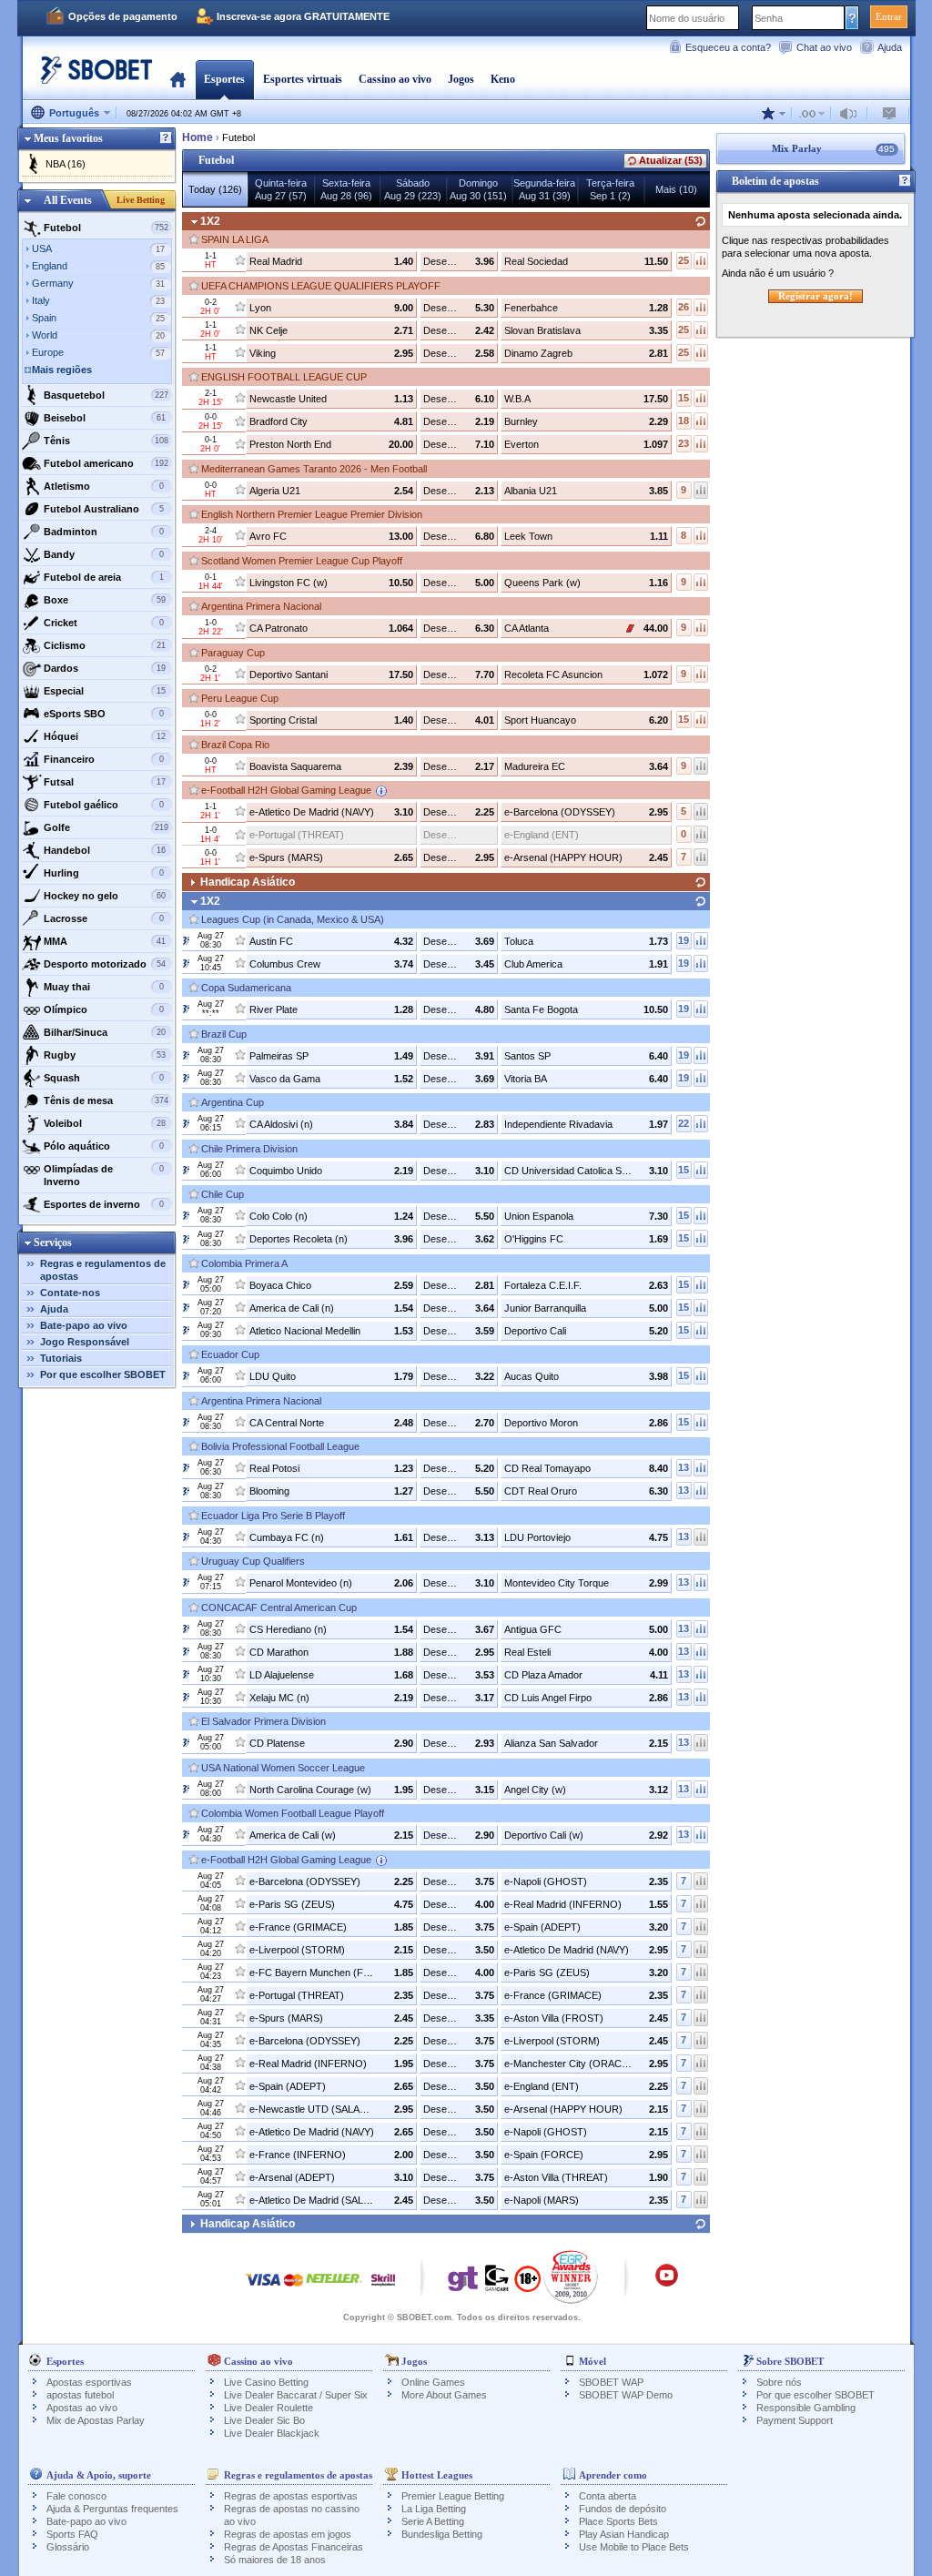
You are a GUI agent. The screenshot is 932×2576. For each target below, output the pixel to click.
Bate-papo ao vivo (84, 1325)
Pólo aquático (104, 1146)
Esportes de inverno (104, 1204)
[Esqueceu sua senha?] (852, 17)
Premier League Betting (453, 2496)
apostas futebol (80, 2395)
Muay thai (104, 987)
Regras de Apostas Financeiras (294, 2547)
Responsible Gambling (806, 2408)
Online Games (433, 2382)
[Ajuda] (166, 138)
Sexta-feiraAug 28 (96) (346, 189)
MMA (105, 941)
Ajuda (890, 47)
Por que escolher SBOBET (103, 1374)
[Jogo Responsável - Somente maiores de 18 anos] (527, 2285)
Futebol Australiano (104, 509)
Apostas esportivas (89, 2382)
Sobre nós (779, 2382)
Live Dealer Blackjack (272, 2433)
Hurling (104, 873)
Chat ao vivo (824, 47)
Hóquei (105, 736)
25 (684, 260)
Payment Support (795, 2420)
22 (684, 1123)
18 (684, 421)
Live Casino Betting (266, 2382)
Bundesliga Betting (442, 2534)
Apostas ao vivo (82, 2408)
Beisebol (105, 418)
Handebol (105, 850)
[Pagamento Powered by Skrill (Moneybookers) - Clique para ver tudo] (383, 2289)
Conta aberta (608, 2496)
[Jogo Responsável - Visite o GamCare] (497, 2283)
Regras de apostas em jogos (288, 2534)
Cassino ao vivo (395, 79)
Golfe (106, 827)
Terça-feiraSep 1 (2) (610, 189)
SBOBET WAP (611, 2382)
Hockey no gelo (105, 896)
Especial (105, 691)
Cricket (104, 623)
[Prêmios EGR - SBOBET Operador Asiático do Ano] (571, 2277)
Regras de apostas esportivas (291, 2496)
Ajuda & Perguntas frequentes (112, 2509)
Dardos (105, 668)
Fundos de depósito (623, 2509)
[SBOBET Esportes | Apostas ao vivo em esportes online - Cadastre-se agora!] (91, 77)
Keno (503, 79)
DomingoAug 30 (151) (478, 189)
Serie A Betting (433, 2521)
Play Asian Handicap (624, 2534)
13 (684, 1467)
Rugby (105, 1055)
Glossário (68, 2547)
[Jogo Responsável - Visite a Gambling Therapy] (463, 2283)
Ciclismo (105, 645)
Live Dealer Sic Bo (264, 2420)
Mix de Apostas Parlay (96, 2420)
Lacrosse (104, 918)
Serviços (53, 1242)
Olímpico (104, 1009)
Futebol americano (106, 463)
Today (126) (215, 189)
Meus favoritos (68, 138)
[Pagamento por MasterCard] (294, 2289)
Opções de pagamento (123, 16)
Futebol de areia (104, 577)
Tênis (106, 441)
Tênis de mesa (106, 1100)
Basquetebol (106, 395)
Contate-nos (70, 1293)
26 (684, 307)
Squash (104, 1078)
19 (684, 940)
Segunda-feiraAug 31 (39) (544, 189)
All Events (68, 200)
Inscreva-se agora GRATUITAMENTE (303, 16)
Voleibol (105, 1123)
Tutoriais (61, 1358)
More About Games (444, 2395)
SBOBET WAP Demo (626, 2395)
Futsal (105, 782)
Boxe (105, 600)
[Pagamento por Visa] (263, 2289)
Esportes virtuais (303, 79)
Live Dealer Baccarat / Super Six (296, 2395)
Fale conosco (76, 2496)
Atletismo (104, 486)
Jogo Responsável (85, 1342)
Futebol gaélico (104, 805)
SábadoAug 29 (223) (413, 189)
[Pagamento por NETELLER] (334, 2289)
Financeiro (104, 759)
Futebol (106, 228)
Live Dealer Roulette (268, 2408)
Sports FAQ (72, 2534)
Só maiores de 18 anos (275, 2560)
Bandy (104, 554)
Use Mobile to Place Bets (634, 2547)
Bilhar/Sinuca (105, 1032)
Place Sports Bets (618, 2521)
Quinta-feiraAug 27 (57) (281, 189)
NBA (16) (66, 164)
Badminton (104, 532)
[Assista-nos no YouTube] (667, 2284)
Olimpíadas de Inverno (104, 1175)
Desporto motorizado (105, 964)
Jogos (461, 79)
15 (684, 398)
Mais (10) (676, 189)
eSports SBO (104, 714)
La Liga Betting (434, 2509)
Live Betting (141, 200)
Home (178, 79)
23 (684, 443)
